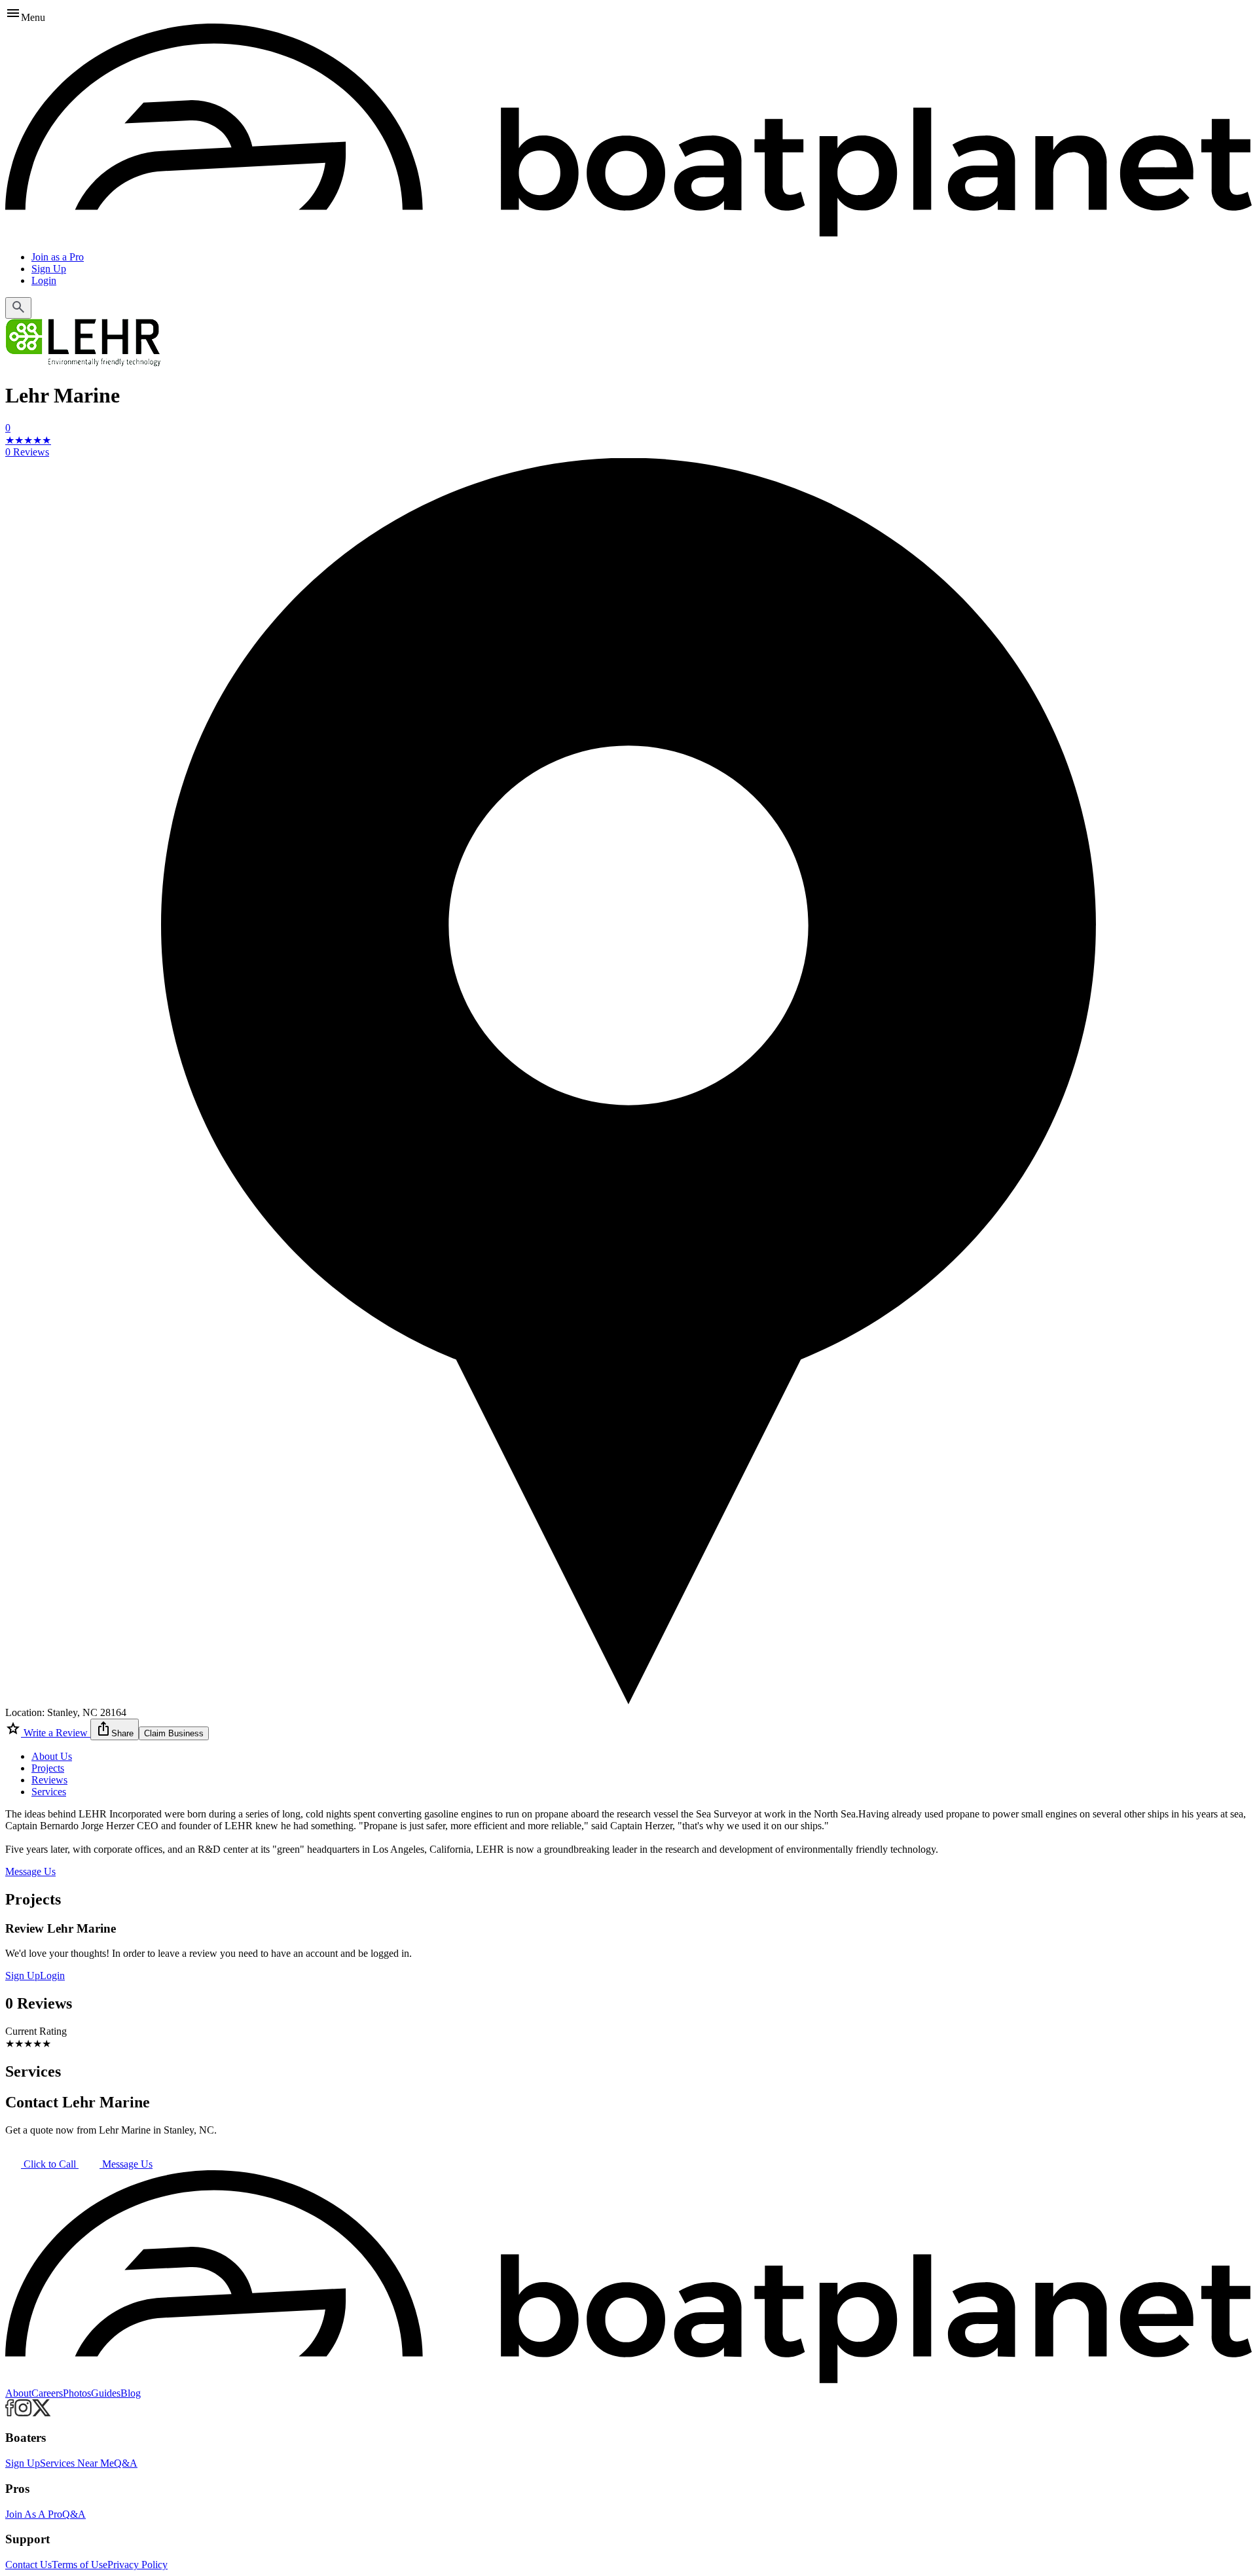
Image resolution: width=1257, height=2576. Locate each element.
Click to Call (50, 2164)
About (18, 2393)
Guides (106, 2393)
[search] (18, 308)
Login (44, 280)
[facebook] (10, 2413)
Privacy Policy (137, 2565)
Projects (48, 1768)
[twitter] (42, 2413)
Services (49, 1792)
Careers (47, 2393)
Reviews (49, 1780)
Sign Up (49, 269)
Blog (131, 2393)
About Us (52, 1756)
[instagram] (23, 2413)
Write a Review (56, 1733)
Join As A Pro (34, 2514)
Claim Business (174, 1733)
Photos (77, 2393)
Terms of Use (80, 2565)
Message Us (30, 1871)
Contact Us (28, 2565)
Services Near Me (77, 2463)
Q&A (126, 2463)
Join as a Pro (58, 257)
